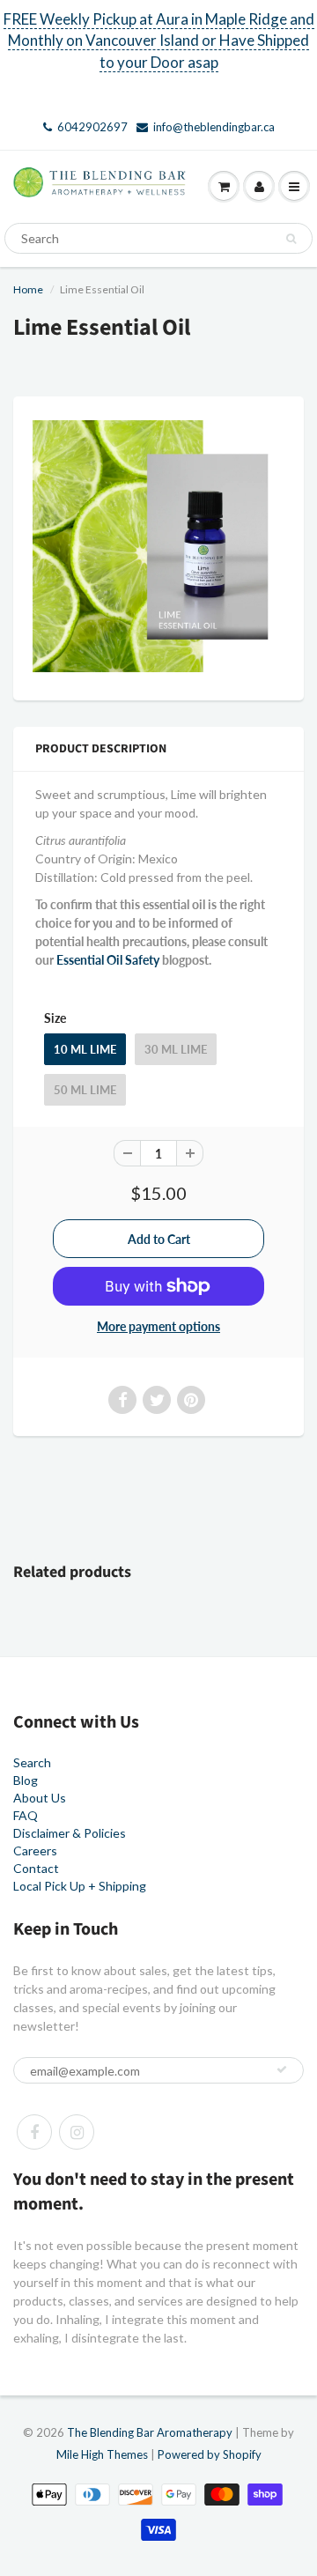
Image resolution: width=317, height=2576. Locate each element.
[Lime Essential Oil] (158, 546)
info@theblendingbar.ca (214, 127)
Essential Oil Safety (108, 960)
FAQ (26, 1815)
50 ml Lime (85, 1090)
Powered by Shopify (210, 2454)
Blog (26, 1780)
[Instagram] (77, 2132)
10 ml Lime (85, 1049)
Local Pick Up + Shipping (80, 1886)
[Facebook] (34, 2132)
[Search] (291, 239)
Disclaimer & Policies (70, 1833)
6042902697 (92, 127)
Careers (35, 1851)
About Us (40, 1798)
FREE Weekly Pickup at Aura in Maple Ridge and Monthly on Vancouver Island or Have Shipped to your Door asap (159, 41)
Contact (36, 1868)
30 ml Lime (176, 1049)
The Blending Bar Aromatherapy (150, 2432)
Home (28, 289)
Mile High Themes (102, 2454)
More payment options (158, 1326)
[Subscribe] (282, 2069)
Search (32, 1762)
